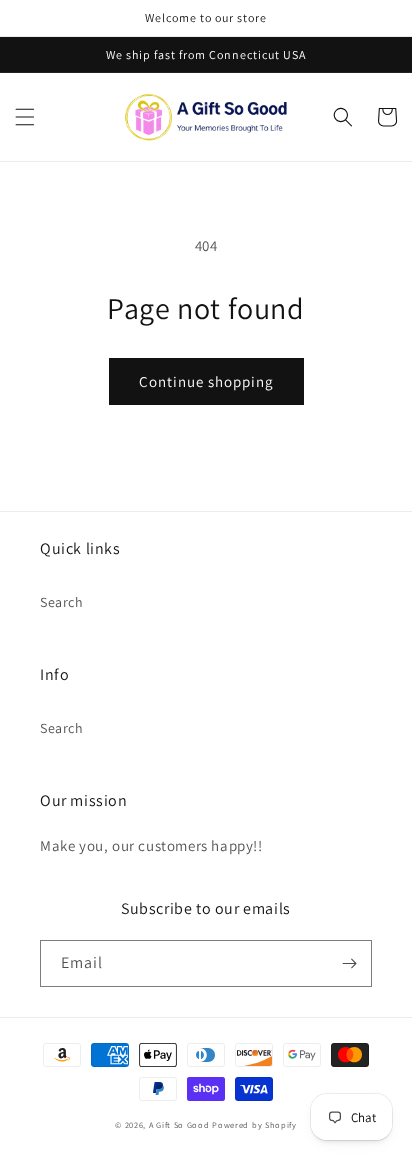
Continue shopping (206, 381)
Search (62, 602)
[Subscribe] (349, 963)
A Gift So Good (179, 1124)
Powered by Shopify (254, 1124)
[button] (25, 117)
